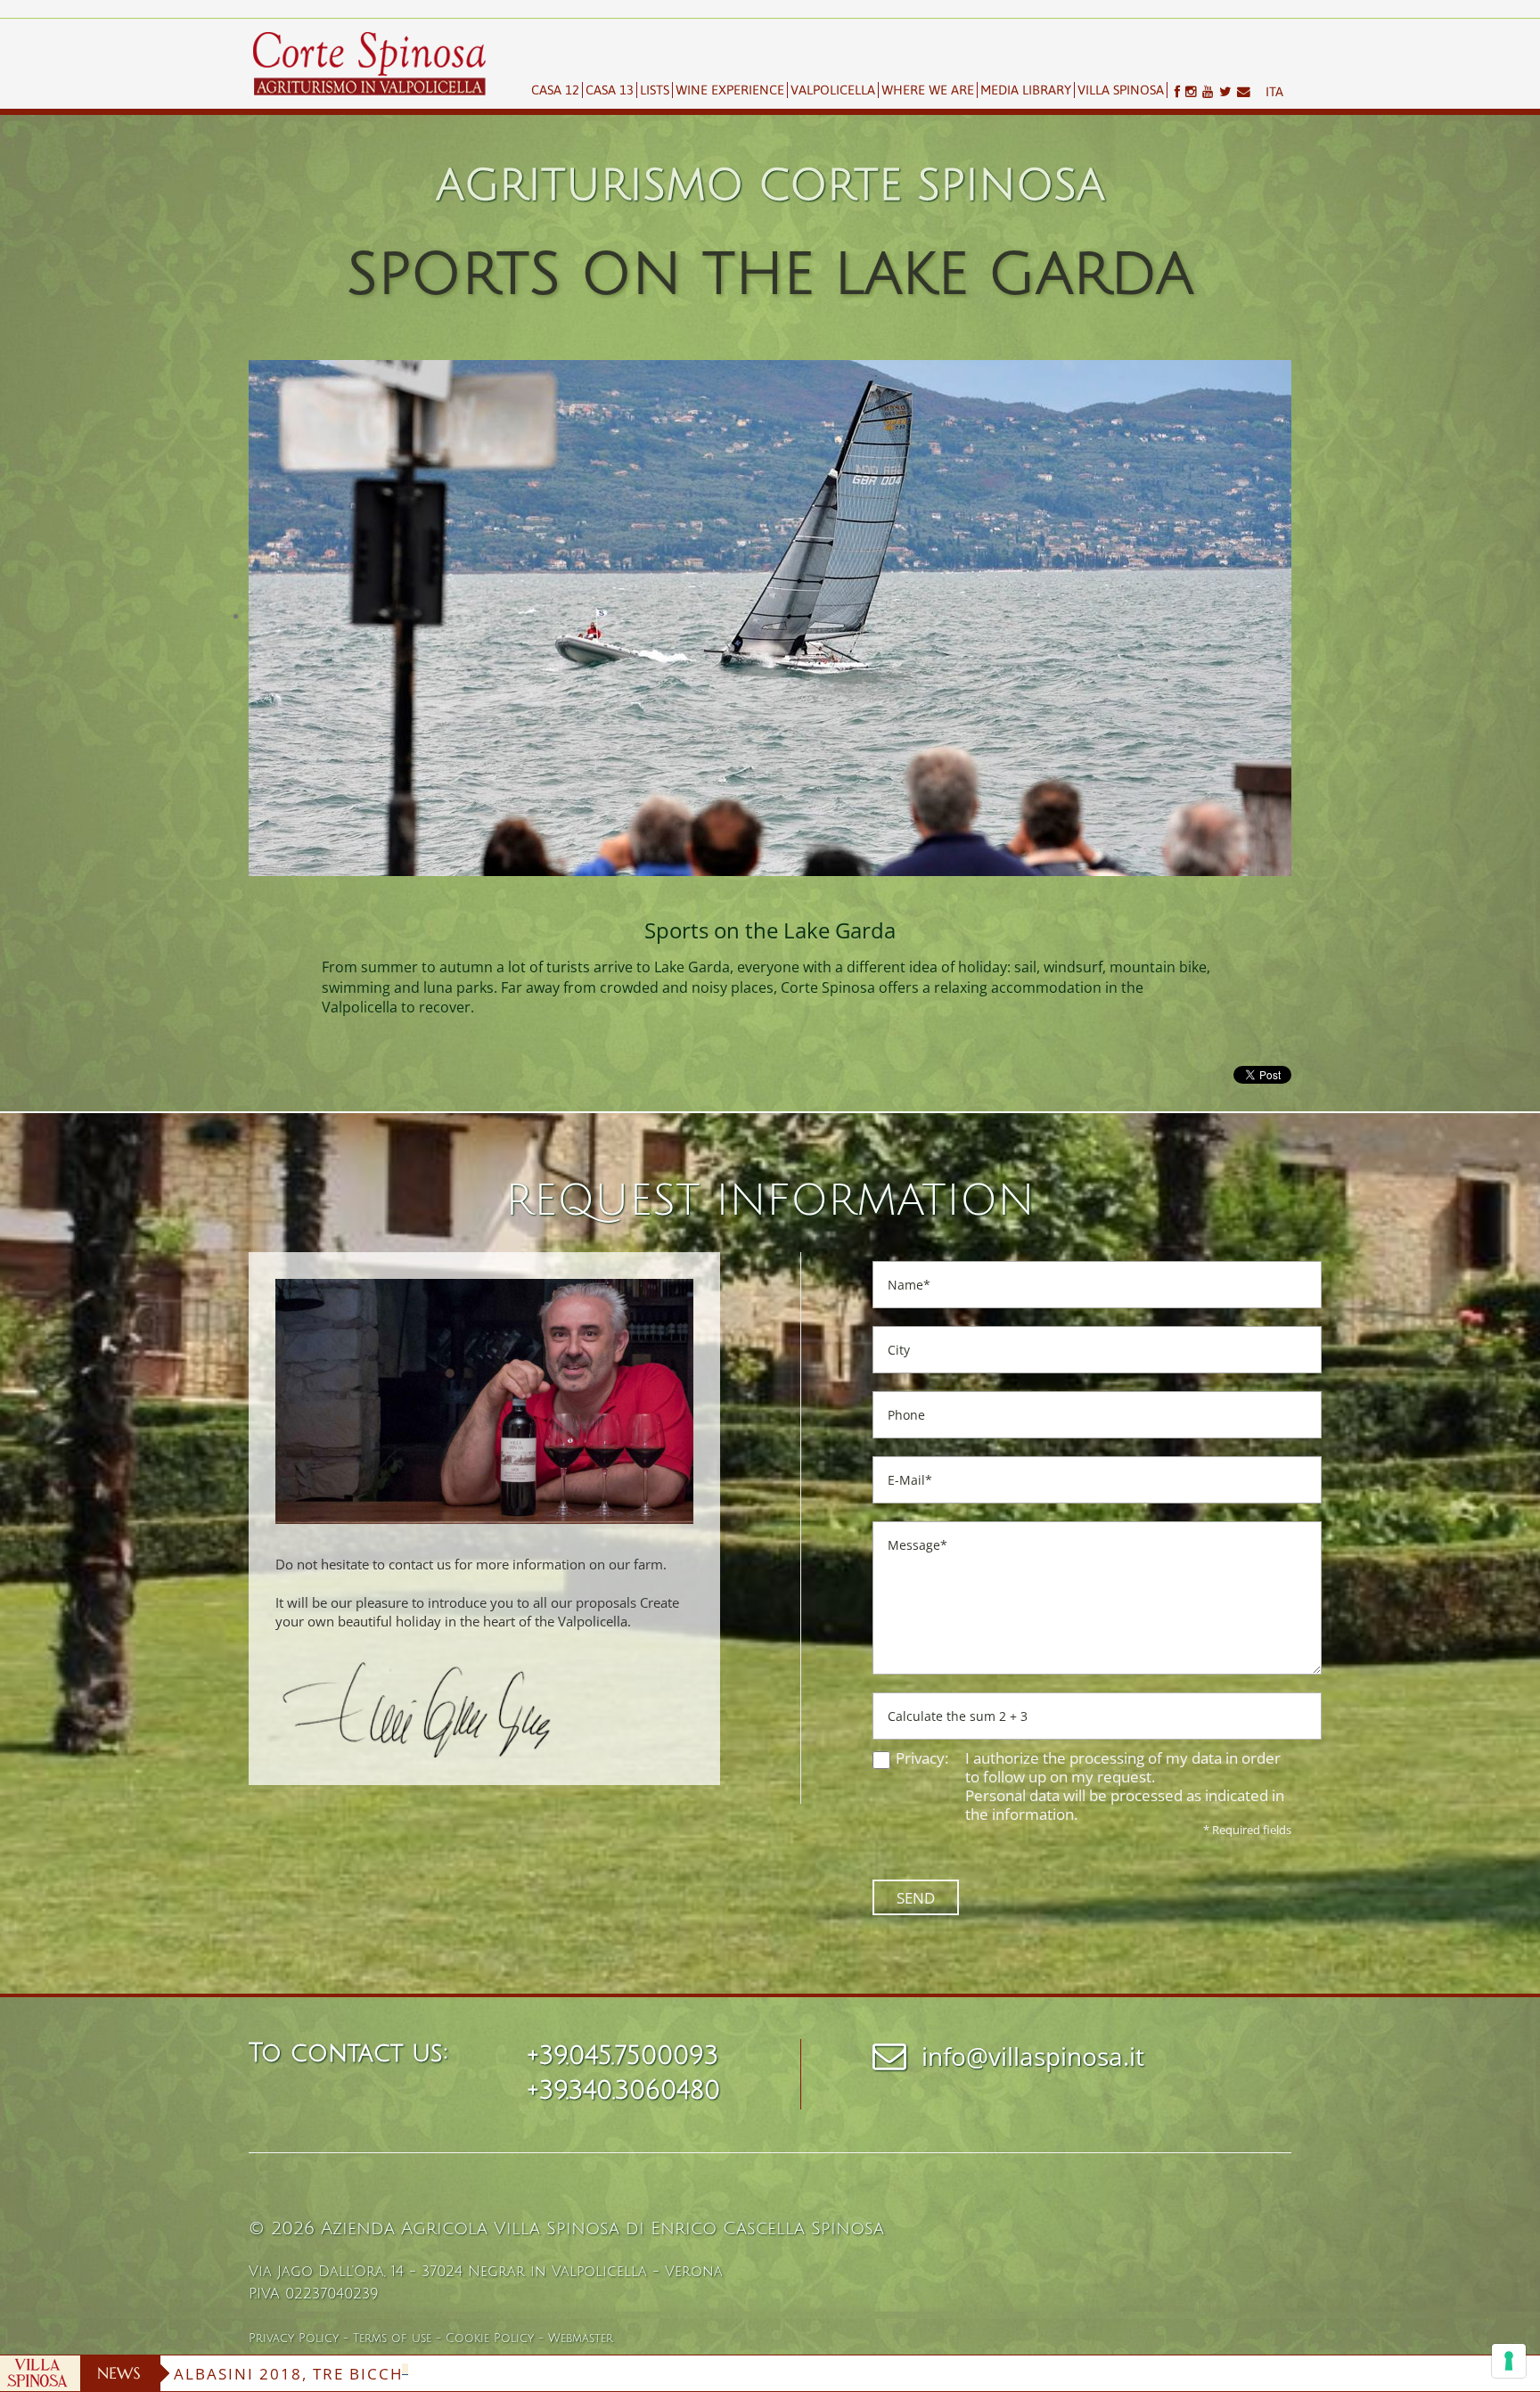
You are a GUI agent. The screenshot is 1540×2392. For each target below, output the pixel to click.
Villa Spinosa (1121, 90)
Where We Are (928, 90)
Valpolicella (833, 90)
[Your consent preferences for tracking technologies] (1509, 2361)
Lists (655, 90)
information (1033, 1814)
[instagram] (1191, 91)
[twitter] (1225, 91)
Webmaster (581, 2339)
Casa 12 (555, 90)
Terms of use (392, 2339)
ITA (1274, 91)
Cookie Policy (490, 2339)
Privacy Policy (294, 2339)
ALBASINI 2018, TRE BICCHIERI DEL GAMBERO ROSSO (401, 2374)
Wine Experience (730, 90)
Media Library (1026, 90)
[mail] (1247, 91)
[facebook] (1174, 91)
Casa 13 (610, 90)
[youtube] (1208, 91)
